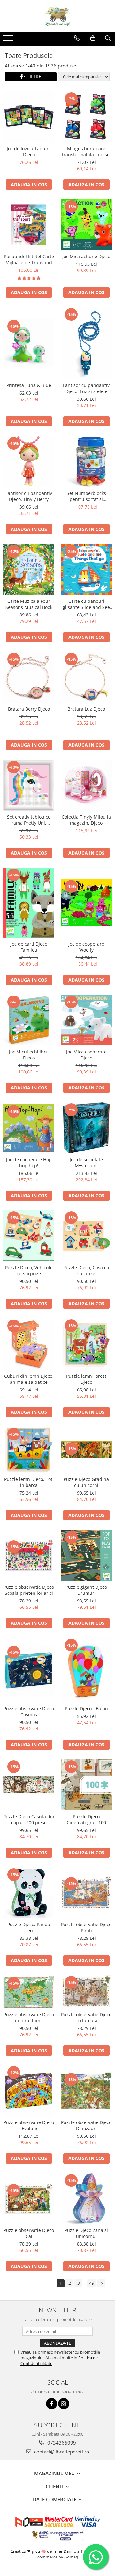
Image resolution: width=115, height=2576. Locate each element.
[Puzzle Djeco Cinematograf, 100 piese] (86, 1785)
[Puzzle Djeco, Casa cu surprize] (86, 1236)
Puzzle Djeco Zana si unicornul (86, 2233)
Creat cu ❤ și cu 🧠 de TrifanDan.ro (44, 2551)
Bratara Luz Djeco (86, 709)
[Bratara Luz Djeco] (86, 677)
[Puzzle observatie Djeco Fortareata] (86, 1992)
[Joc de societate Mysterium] (86, 1128)
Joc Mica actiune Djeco (86, 256)
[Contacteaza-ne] (77, 38)
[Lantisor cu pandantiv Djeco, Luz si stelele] (86, 343)
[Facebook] (52, 2404)
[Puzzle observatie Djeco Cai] (29, 2199)
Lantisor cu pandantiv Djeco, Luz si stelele (86, 388)
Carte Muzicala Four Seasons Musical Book (29, 604)
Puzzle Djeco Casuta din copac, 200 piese (29, 1819)
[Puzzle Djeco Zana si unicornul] (86, 2199)
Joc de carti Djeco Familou (29, 947)
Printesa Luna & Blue (29, 385)
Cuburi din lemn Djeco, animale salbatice (29, 1379)
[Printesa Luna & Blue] (29, 343)
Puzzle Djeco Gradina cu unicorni (86, 1482)
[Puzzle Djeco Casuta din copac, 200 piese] (29, 1785)
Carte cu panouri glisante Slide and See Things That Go (86, 604)
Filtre (33, 77)
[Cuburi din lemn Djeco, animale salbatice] (29, 1344)
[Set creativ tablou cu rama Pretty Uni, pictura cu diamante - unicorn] (29, 785)
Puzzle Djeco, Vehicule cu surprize (29, 1270)
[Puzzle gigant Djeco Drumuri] (86, 1555)
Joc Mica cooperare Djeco (86, 1055)
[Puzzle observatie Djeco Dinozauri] (86, 2091)
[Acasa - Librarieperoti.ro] (57, 16)
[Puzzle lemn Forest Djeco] (86, 1344)
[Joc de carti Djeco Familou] (29, 903)
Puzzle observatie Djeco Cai (29, 2233)
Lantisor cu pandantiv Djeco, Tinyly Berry (29, 496)
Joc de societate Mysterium (86, 1163)
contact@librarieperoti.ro (61, 2452)
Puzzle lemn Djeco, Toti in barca (29, 1482)
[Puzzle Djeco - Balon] (86, 1670)
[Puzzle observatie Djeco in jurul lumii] (29, 1992)
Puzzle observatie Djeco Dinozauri (86, 2125)
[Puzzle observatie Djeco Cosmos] (29, 1670)
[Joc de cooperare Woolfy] (86, 903)
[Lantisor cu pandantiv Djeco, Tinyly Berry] (29, 461)
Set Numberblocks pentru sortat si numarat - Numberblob (86, 496)
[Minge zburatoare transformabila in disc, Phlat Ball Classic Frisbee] (86, 117)
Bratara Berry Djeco (29, 709)
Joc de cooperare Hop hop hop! (29, 1163)
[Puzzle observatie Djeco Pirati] (86, 1893)
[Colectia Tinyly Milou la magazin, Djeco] (86, 785)
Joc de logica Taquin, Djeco (29, 151)
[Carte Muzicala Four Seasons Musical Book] (29, 569)
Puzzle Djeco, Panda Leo (29, 1927)
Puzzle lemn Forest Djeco (86, 1379)
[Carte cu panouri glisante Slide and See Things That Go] (86, 569)
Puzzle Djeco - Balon (86, 1709)
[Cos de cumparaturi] (93, 38)
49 (92, 2283)
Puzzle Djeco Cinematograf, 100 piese (86, 1819)
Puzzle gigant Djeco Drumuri (86, 1590)
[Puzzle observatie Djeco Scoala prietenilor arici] (29, 1555)
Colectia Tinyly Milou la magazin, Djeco (86, 820)
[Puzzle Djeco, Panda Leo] (29, 1893)
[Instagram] (64, 2404)
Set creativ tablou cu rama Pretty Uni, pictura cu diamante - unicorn (29, 820)
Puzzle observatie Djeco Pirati (86, 1927)
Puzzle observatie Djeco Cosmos (29, 1712)
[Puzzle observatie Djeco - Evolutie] (29, 2091)
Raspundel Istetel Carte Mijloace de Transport (29, 259)
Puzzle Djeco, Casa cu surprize (86, 1270)
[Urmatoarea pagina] (101, 2283)
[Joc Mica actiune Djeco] (86, 225)
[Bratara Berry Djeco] (29, 677)
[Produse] (9, 40)
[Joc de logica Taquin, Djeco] (29, 117)
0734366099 (61, 2443)
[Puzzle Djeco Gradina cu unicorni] (86, 1450)
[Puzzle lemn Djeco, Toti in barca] (29, 1450)
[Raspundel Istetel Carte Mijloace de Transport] (29, 225)
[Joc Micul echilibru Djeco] (29, 1020)
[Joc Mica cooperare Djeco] (86, 1020)
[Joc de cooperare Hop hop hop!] (29, 1128)
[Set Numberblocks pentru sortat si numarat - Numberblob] (86, 461)
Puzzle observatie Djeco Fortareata (86, 2017)
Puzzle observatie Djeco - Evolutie (29, 2125)
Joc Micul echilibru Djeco (29, 1055)
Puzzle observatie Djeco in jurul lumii (29, 2017)
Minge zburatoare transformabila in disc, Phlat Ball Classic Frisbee (86, 151)
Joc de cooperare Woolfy (86, 947)
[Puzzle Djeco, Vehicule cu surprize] (29, 1236)
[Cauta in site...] (108, 38)
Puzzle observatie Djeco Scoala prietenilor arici (29, 1590)
